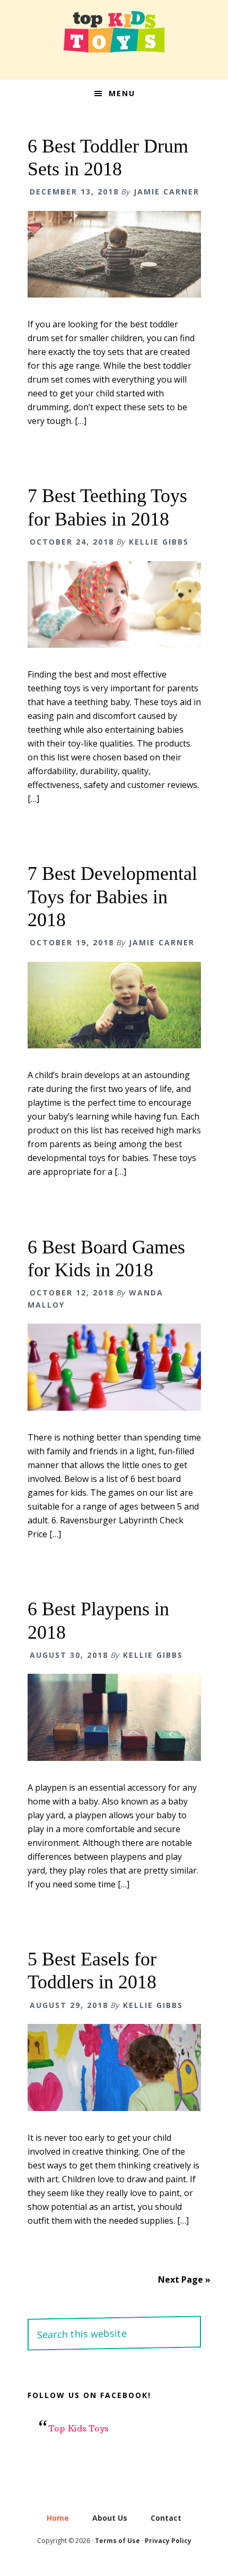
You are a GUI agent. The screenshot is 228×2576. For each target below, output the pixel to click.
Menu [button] (122, 93)
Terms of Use (117, 2541)
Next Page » (184, 2280)
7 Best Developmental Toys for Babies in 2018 (112, 896)
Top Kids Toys (114, 32)
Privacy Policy (168, 2541)
